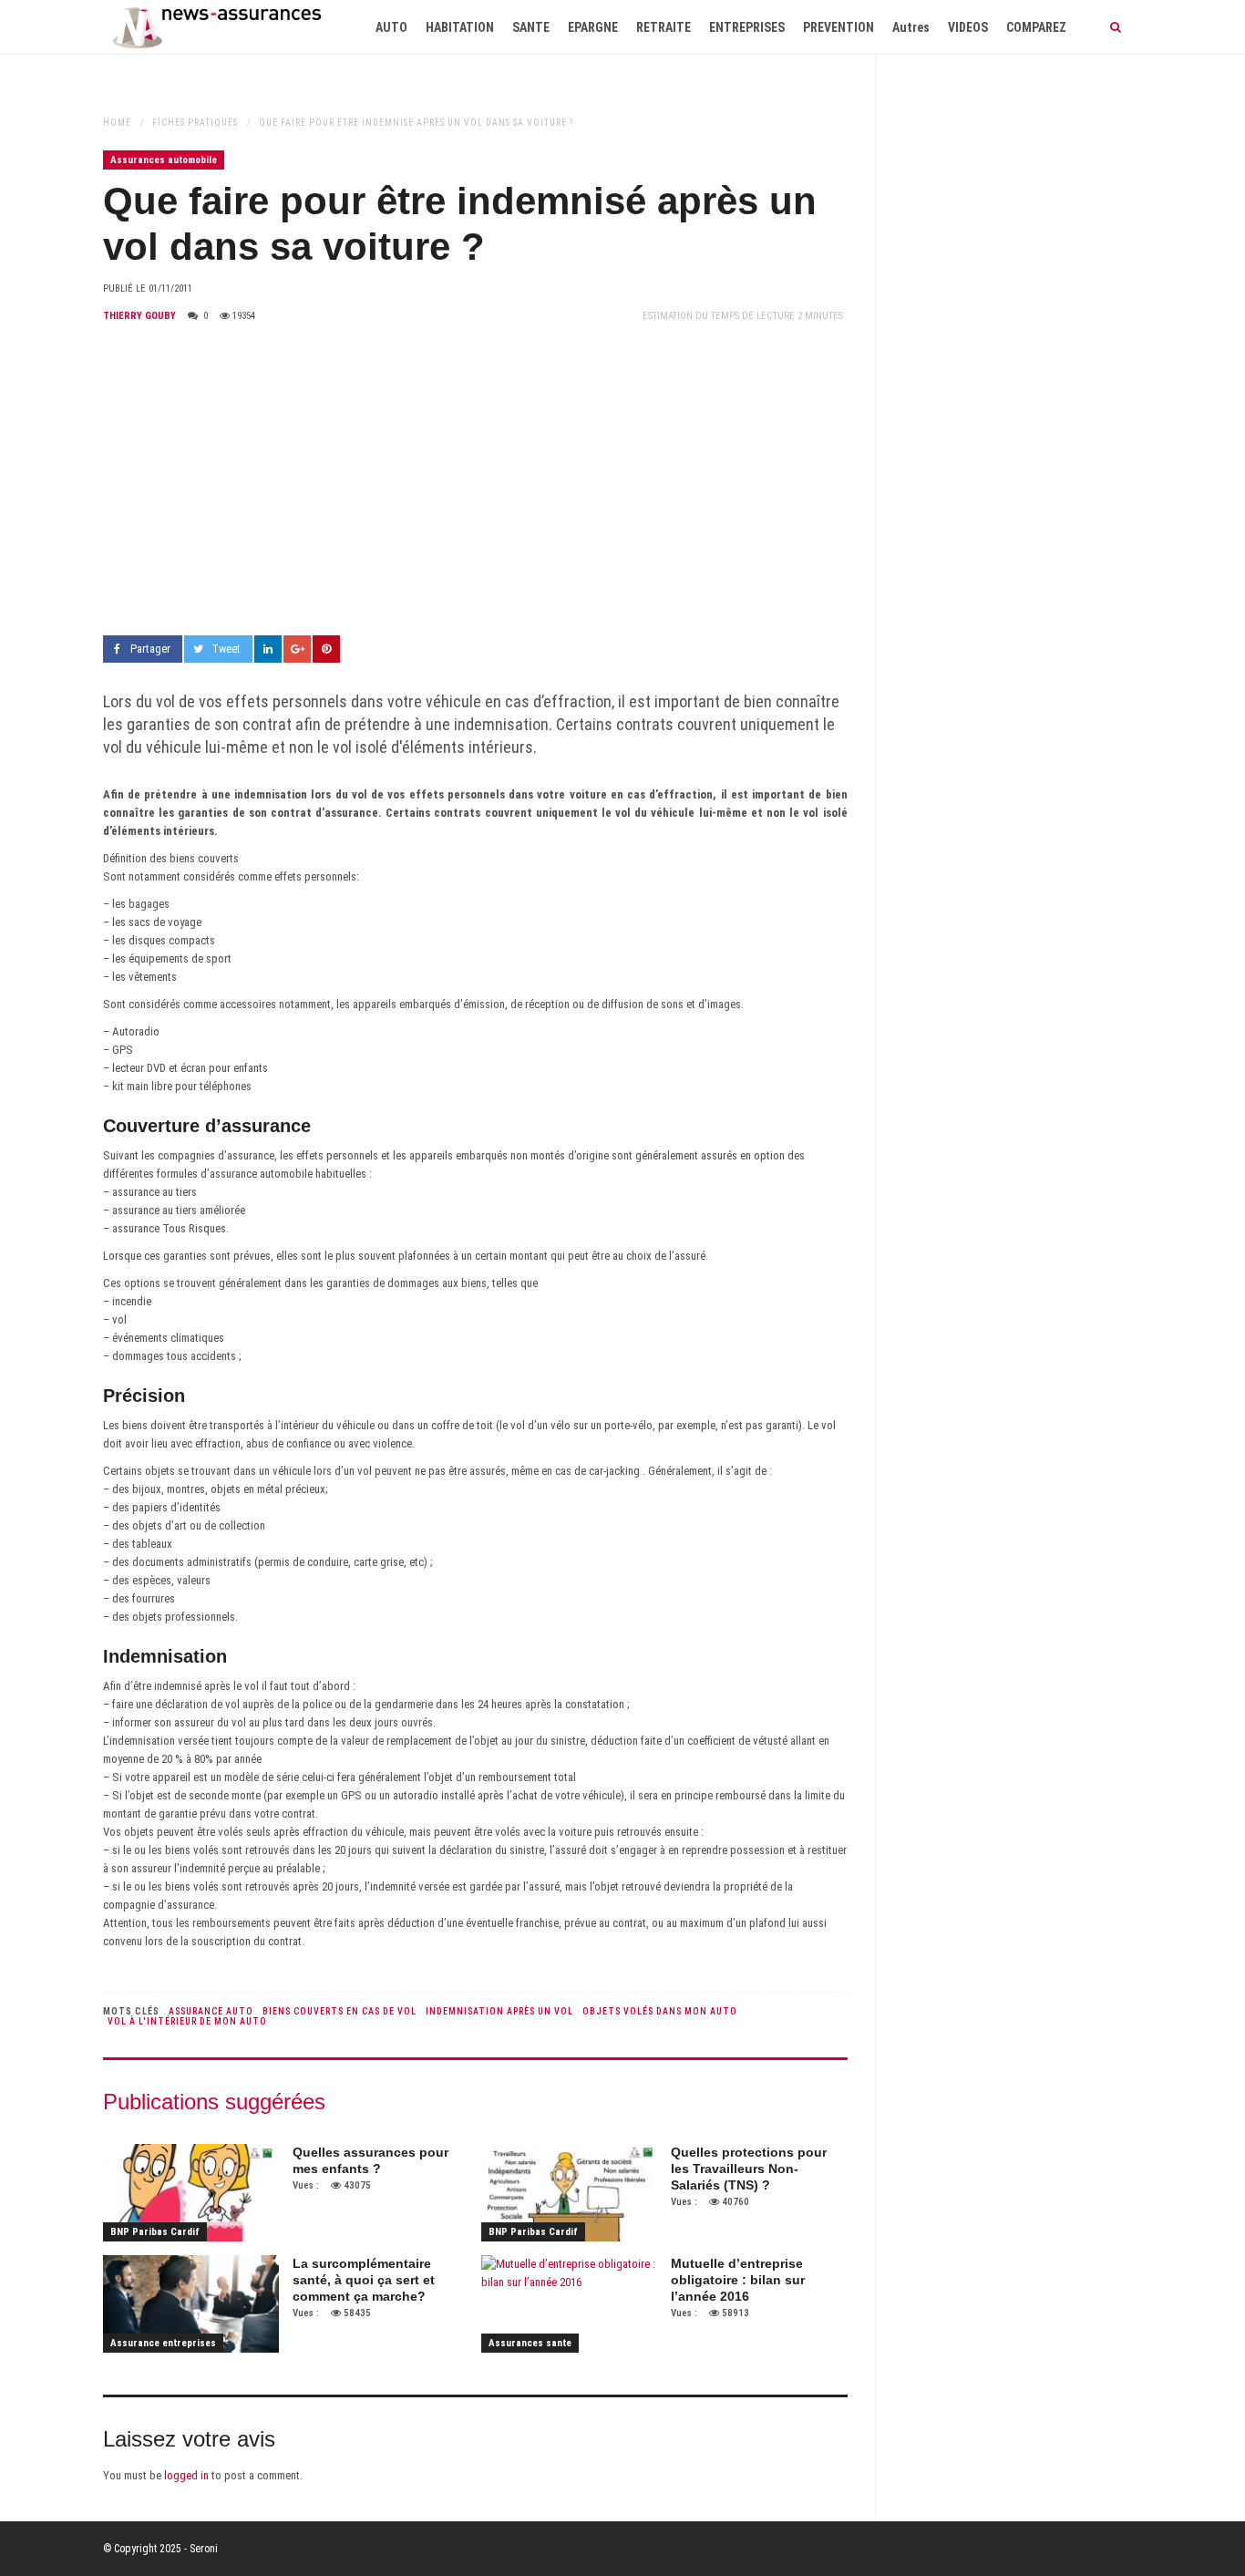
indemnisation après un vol (499, 2011)
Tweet (226, 649)
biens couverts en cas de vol (340, 2011)
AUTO (391, 27)
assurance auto (211, 2011)
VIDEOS (968, 27)
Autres (911, 27)
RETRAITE (664, 27)
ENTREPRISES (747, 27)
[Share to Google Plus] (297, 649)
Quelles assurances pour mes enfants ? (370, 2160)
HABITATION (460, 27)
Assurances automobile (164, 160)
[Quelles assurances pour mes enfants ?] (191, 2193)
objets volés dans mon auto (660, 2011)
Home (117, 123)
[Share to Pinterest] (326, 649)
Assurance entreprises (163, 2343)
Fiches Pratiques (195, 123)
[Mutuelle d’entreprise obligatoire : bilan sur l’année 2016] (569, 2304)
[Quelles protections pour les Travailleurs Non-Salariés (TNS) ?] (569, 2193)
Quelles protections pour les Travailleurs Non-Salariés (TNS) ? (749, 2169)
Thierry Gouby (139, 316)
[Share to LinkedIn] (268, 649)
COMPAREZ (1036, 27)
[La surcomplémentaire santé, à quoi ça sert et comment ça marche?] (191, 2304)
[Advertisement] (475, 480)
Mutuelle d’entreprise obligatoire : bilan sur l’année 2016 (738, 2280)
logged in (186, 2475)
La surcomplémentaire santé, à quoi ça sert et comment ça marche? (364, 2280)
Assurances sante (530, 2343)
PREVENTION (839, 27)
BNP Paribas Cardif (155, 2232)
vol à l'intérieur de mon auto (187, 2021)
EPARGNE (593, 27)
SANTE (531, 27)
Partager (150, 649)
